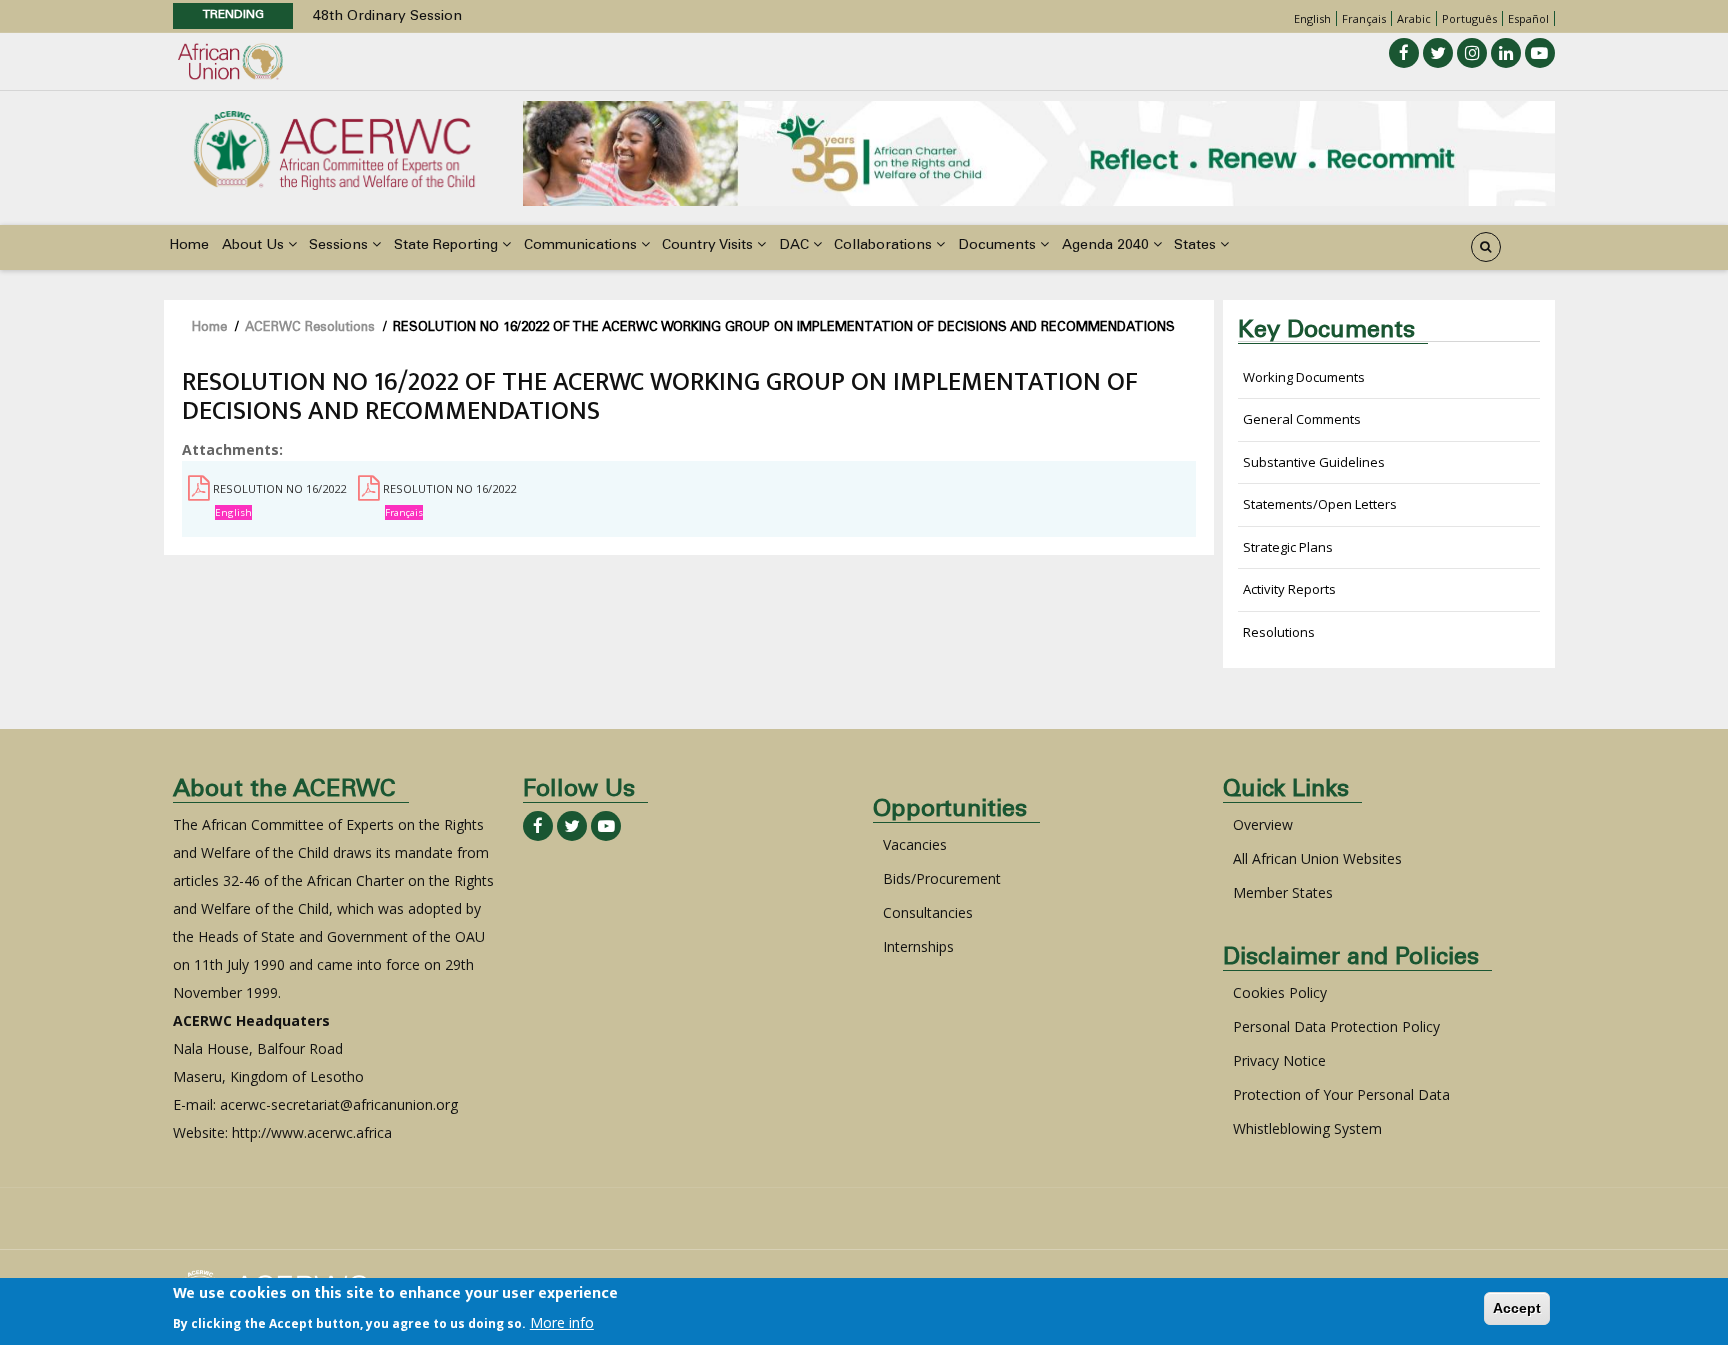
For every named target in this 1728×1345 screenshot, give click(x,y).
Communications (582, 246)
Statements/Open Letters (1320, 504)
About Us (255, 246)
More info (562, 1321)
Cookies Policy (1280, 992)
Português (1469, 18)
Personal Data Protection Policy (1336, 1026)
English (1312, 18)
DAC (796, 246)
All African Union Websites (1317, 858)
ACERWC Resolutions (310, 328)
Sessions (340, 246)
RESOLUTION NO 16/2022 (279, 488)
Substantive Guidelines (1314, 462)
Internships (918, 946)
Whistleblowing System (1307, 1128)
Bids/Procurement (942, 878)
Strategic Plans (1288, 547)
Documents (999, 246)
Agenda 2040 (1107, 246)
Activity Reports (1289, 589)
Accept (1517, 1308)
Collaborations (885, 246)
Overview (1263, 824)
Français (1364, 18)
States (1197, 246)
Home (189, 246)
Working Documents (1304, 377)
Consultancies (928, 912)
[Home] (334, 148)
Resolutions (1279, 632)
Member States (1283, 892)
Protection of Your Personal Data (1341, 1094)
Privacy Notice (1279, 1060)
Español (1528, 18)
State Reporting (448, 246)
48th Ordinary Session (387, 17)
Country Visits (709, 246)
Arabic (1414, 18)
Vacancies (915, 844)
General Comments (1302, 419)
